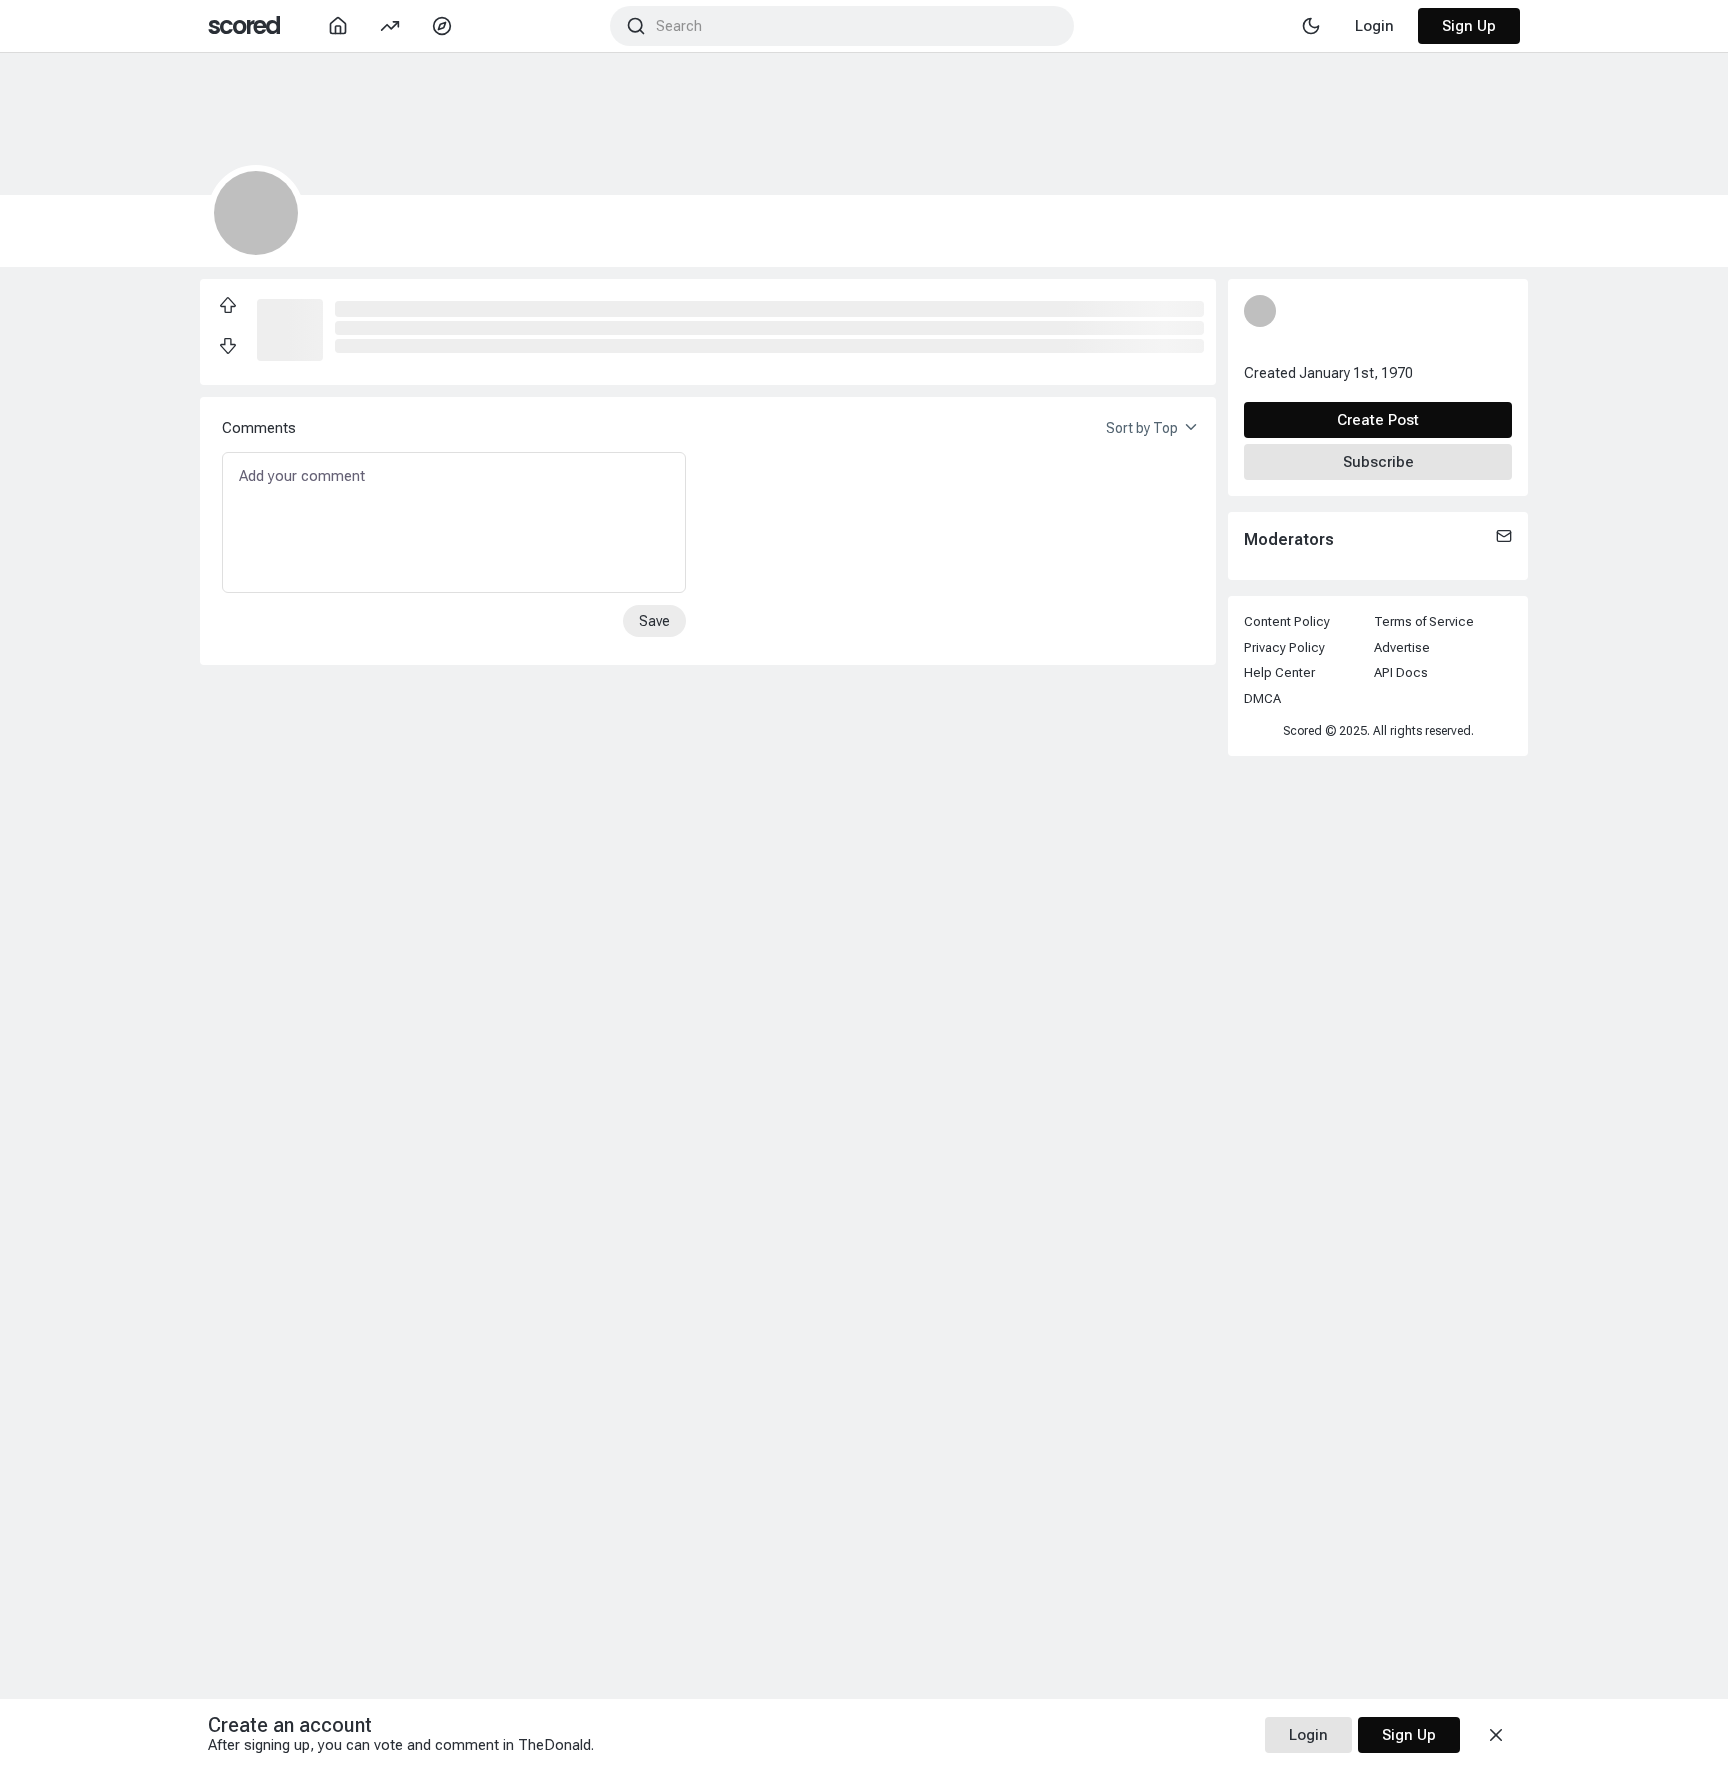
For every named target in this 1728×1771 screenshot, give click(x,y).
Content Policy (1287, 621)
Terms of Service (1424, 621)
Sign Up (1469, 26)
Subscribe (1378, 462)
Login (1308, 1735)
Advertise (1402, 647)
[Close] (1496, 1735)
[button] (290, 328)
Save (654, 621)
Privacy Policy (1284, 647)
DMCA (1262, 698)
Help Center (1279, 672)
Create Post (1378, 420)
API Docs (1401, 672)
